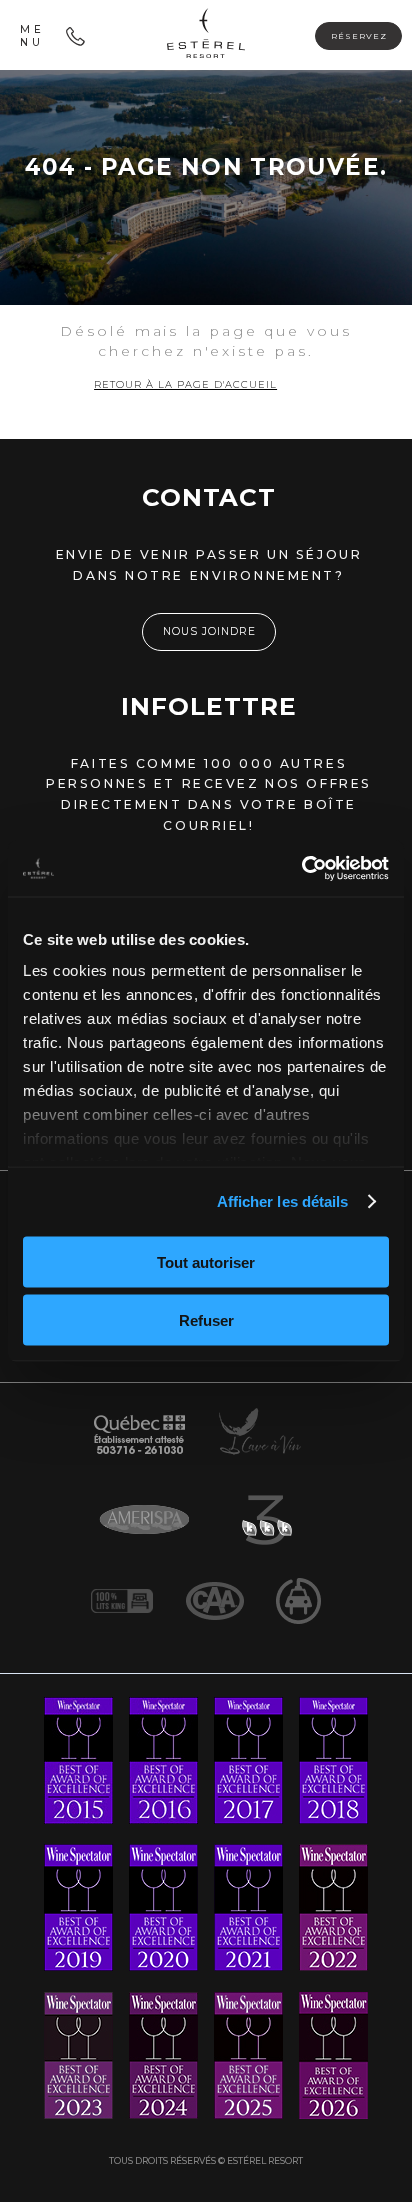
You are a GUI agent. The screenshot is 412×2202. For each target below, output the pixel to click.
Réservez (359, 36)
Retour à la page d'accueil (185, 384)
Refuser (206, 1320)
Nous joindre (209, 631)
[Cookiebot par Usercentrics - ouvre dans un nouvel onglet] (301, 869)
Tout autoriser (206, 1261)
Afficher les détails (283, 1201)
